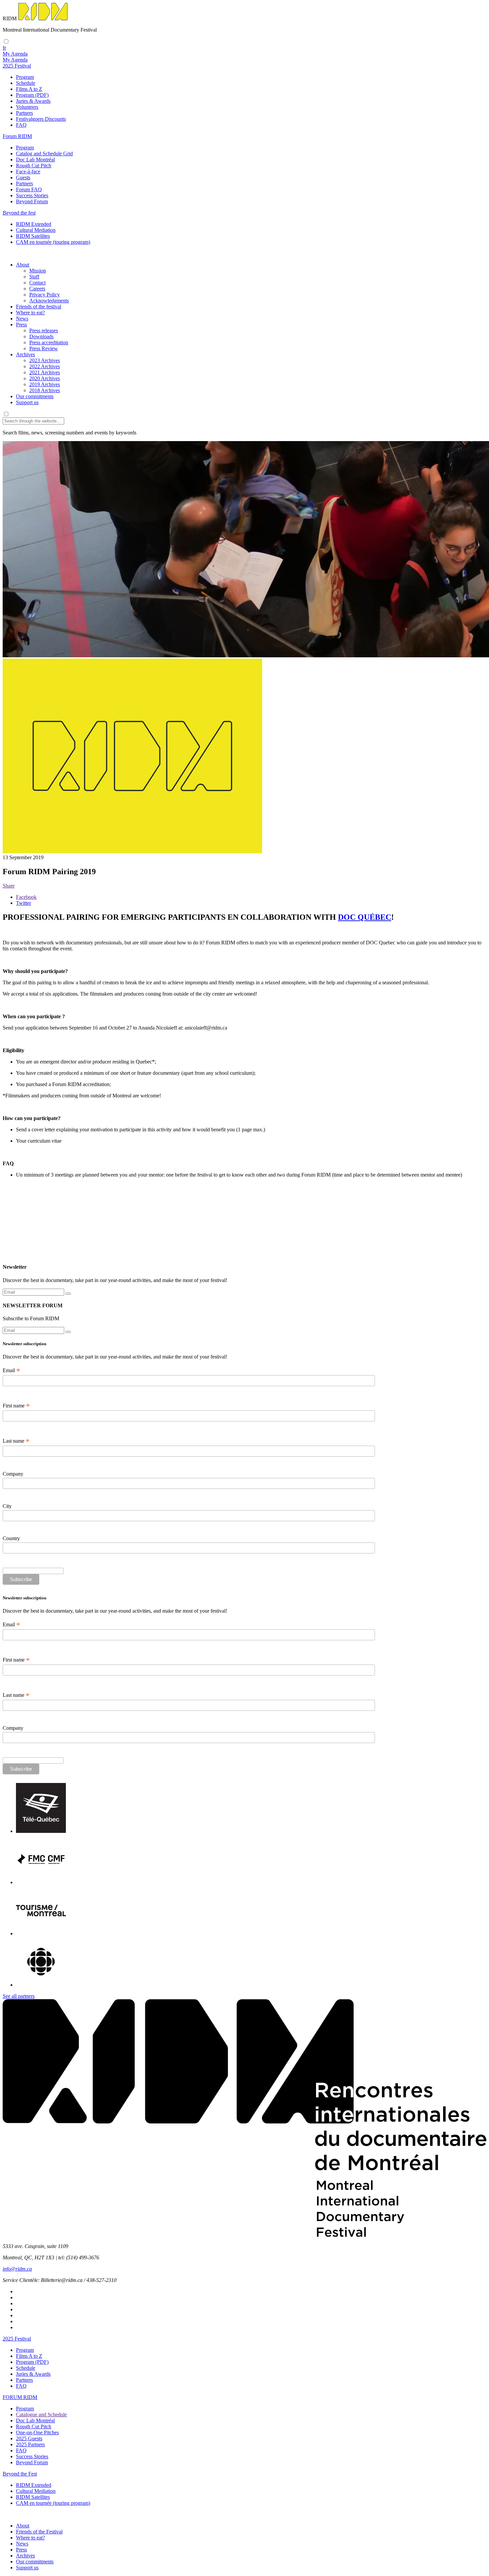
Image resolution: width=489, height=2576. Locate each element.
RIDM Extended (34, 224)
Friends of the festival (39, 307)
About (23, 265)
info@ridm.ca (17, 2269)
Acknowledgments (49, 301)
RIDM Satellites (33, 236)
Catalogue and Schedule (41, 2415)
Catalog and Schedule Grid (44, 154)
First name (16, 1406)
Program (25, 77)
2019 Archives (45, 384)
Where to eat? (30, 313)
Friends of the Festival (39, 2532)
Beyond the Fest (20, 2474)
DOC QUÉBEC (365, 917)
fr (4, 48)
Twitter (23, 903)
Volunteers (27, 107)
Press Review (44, 348)
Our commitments (35, 396)
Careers (37, 289)
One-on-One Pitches (37, 2432)
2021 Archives (45, 372)
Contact (37, 283)
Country (11, 1538)
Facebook (26, 897)
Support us (27, 402)
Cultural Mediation (36, 230)
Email (11, 1370)
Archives (25, 354)
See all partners (19, 1996)
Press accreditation (49, 342)
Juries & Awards (33, 101)
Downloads (41, 336)
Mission (38, 271)
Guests (23, 177)
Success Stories (32, 195)
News (22, 319)
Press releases (44, 330)
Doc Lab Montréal (35, 160)
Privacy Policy (45, 295)
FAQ (21, 125)
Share (9, 886)
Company (13, 1474)
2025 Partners (30, 2444)
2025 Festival (17, 2339)
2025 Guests (29, 2438)
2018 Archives (45, 390)
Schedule (26, 83)
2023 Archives (45, 360)
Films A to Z (29, 89)
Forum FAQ (29, 189)
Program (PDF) (32, 95)
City (7, 1506)
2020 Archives (45, 378)
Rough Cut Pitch (34, 165)
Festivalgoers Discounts (41, 119)
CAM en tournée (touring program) (53, 242)
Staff (34, 277)
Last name (16, 1441)
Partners (24, 113)
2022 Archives (45, 366)
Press (21, 324)
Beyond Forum (32, 201)
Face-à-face (28, 171)
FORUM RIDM (20, 2397)
